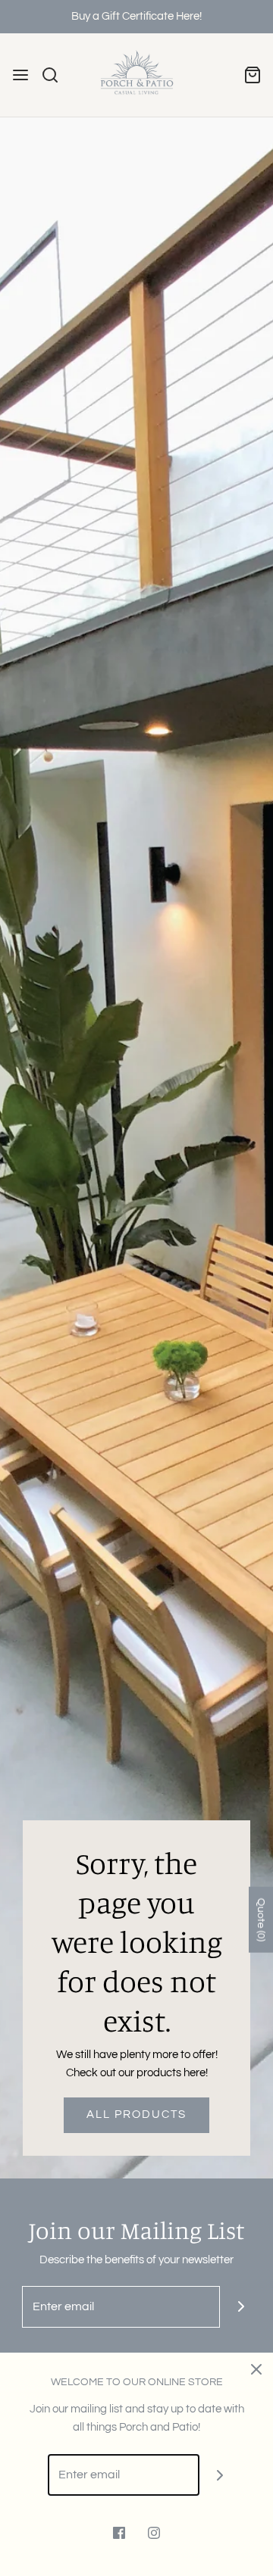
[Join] (241, 2307)
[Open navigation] (20, 75)
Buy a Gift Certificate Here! (136, 16)
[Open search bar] (56, 75)
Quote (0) (261, 1920)
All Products (136, 2114)
